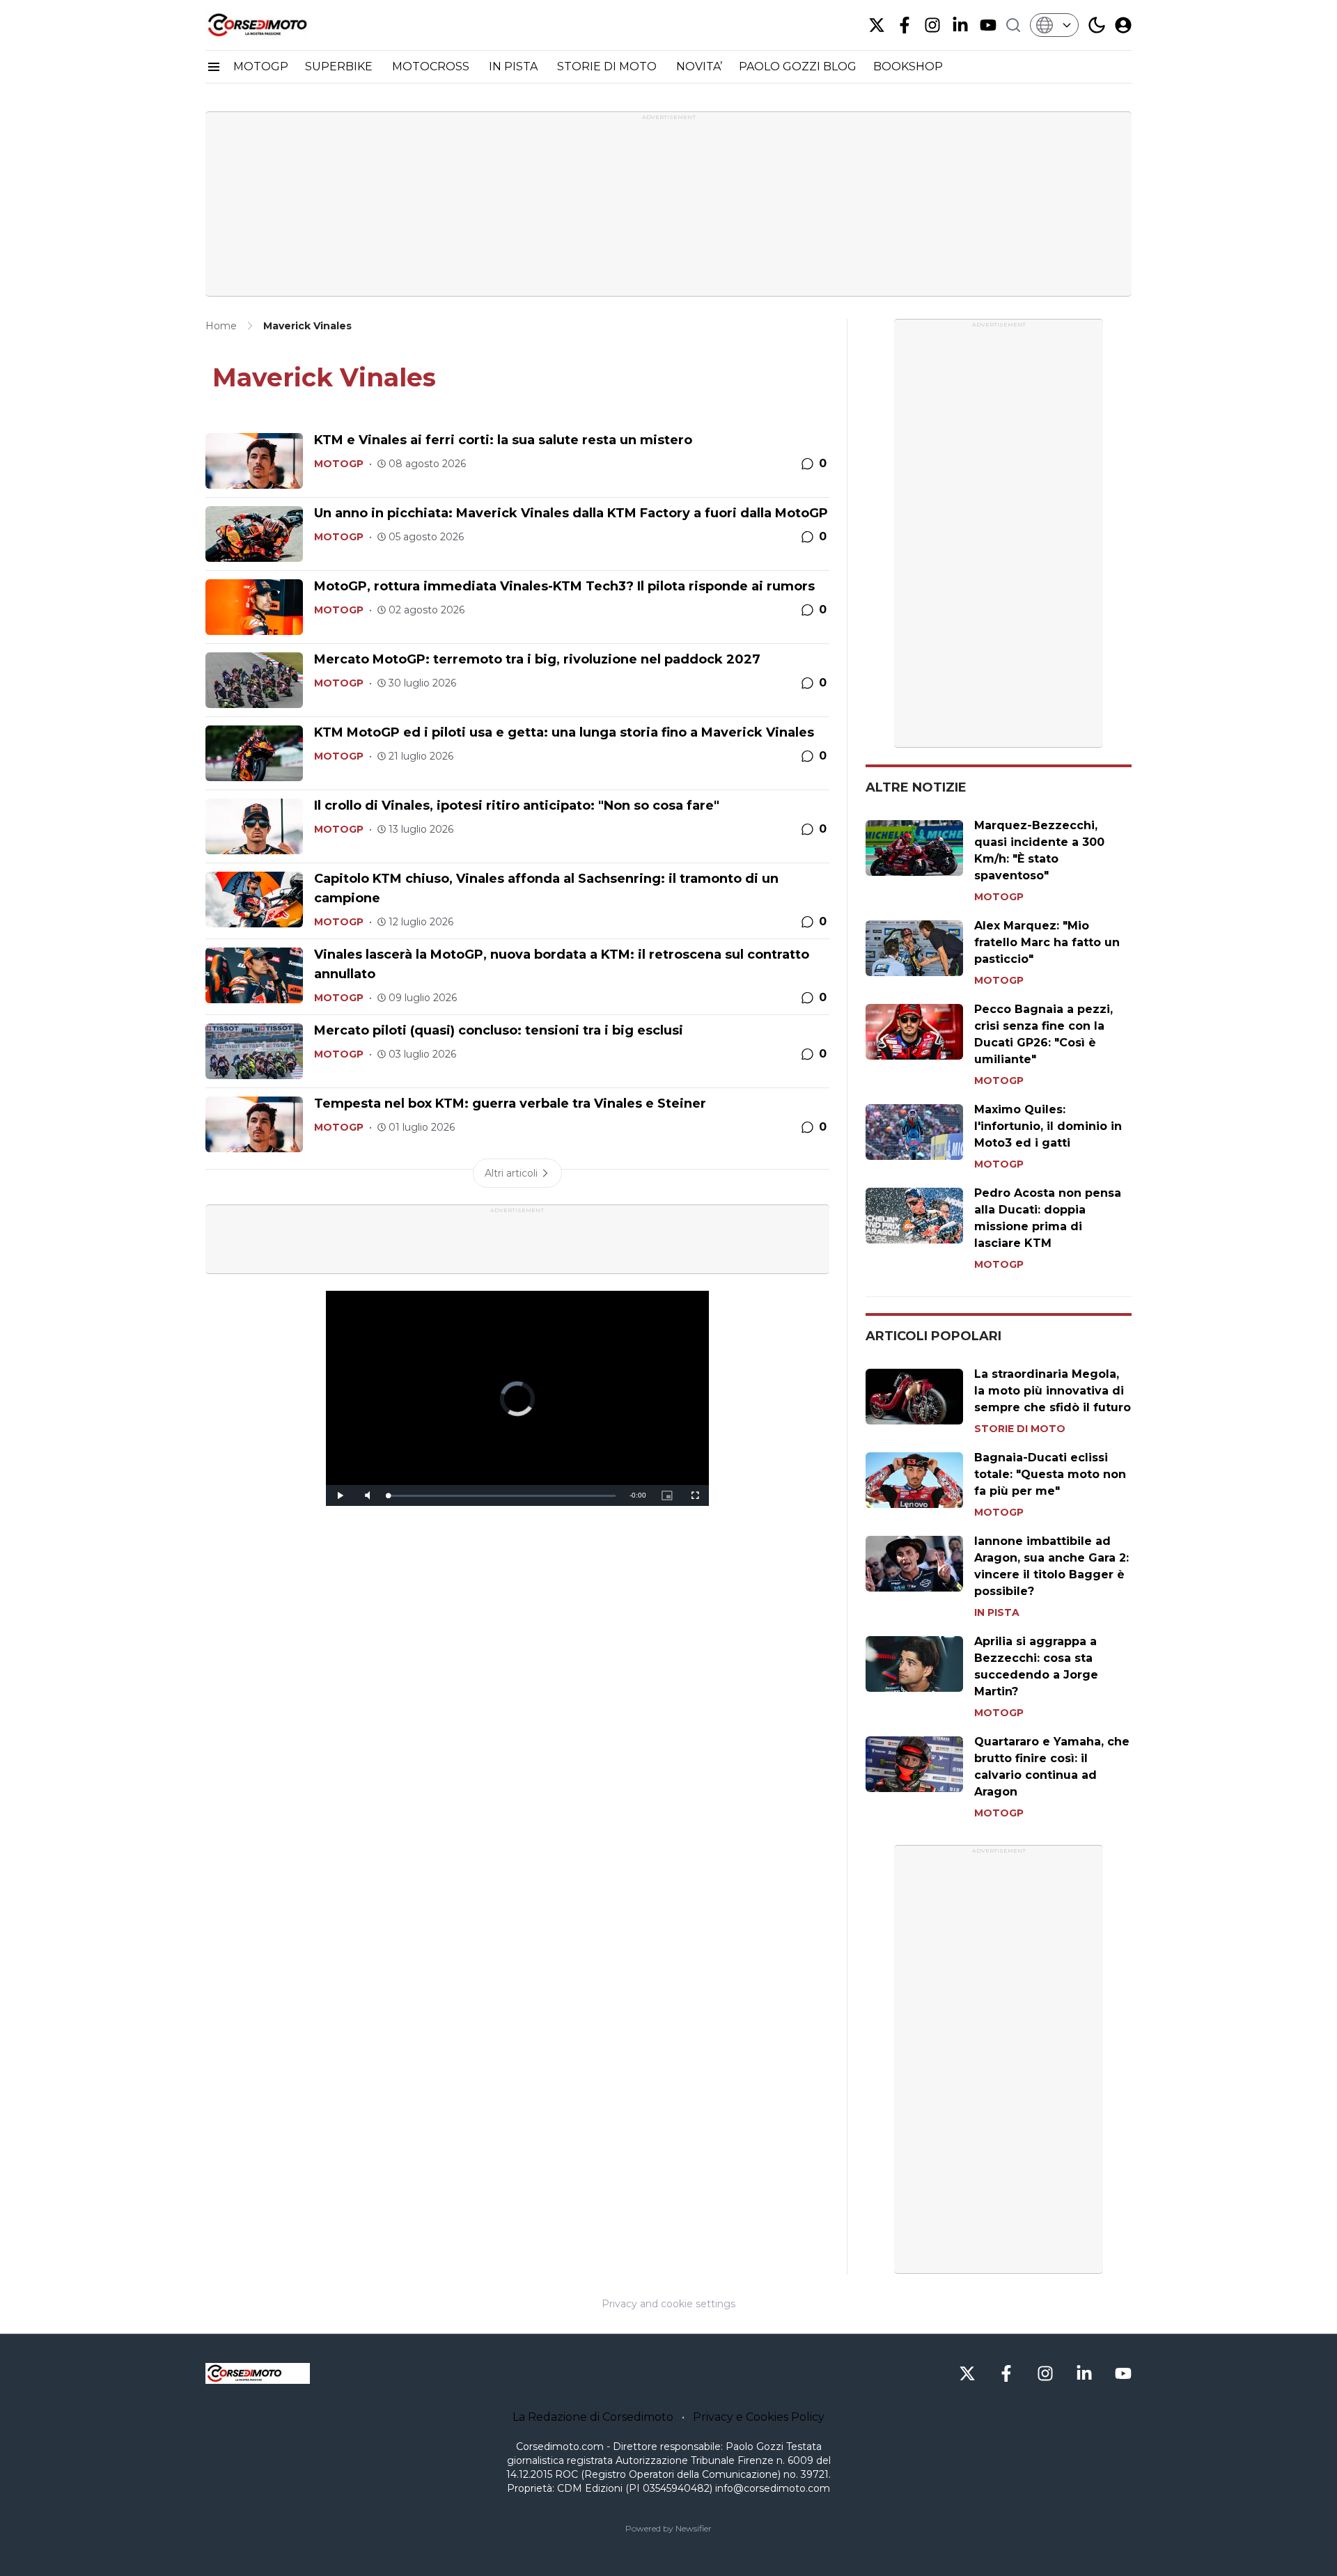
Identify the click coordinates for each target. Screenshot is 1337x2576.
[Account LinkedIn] (960, 25)
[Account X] (877, 25)
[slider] (502, 1496)
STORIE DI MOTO (608, 66)
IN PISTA (515, 66)
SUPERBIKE (340, 66)
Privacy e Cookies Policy (759, 2417)
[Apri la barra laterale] (214, 67)
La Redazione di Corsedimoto (593, 2417)
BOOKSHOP (908, 66)
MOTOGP (261, 66)
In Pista (997, 1612)
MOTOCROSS (432, 66)
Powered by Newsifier (668, 2528)
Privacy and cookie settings (668, 2304)
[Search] (1013, 25)
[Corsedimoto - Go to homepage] (258, 2373)
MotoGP (339, 464)
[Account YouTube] (988, 25)
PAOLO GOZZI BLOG (798, 66)
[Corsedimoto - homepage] (275, 25)
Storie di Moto (1020, 1429)
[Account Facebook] (905, 25)
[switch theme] (1097, 25)
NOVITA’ (699, 66)
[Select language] (1054, 25)
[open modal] (1123, 25)
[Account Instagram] (932, 25)
